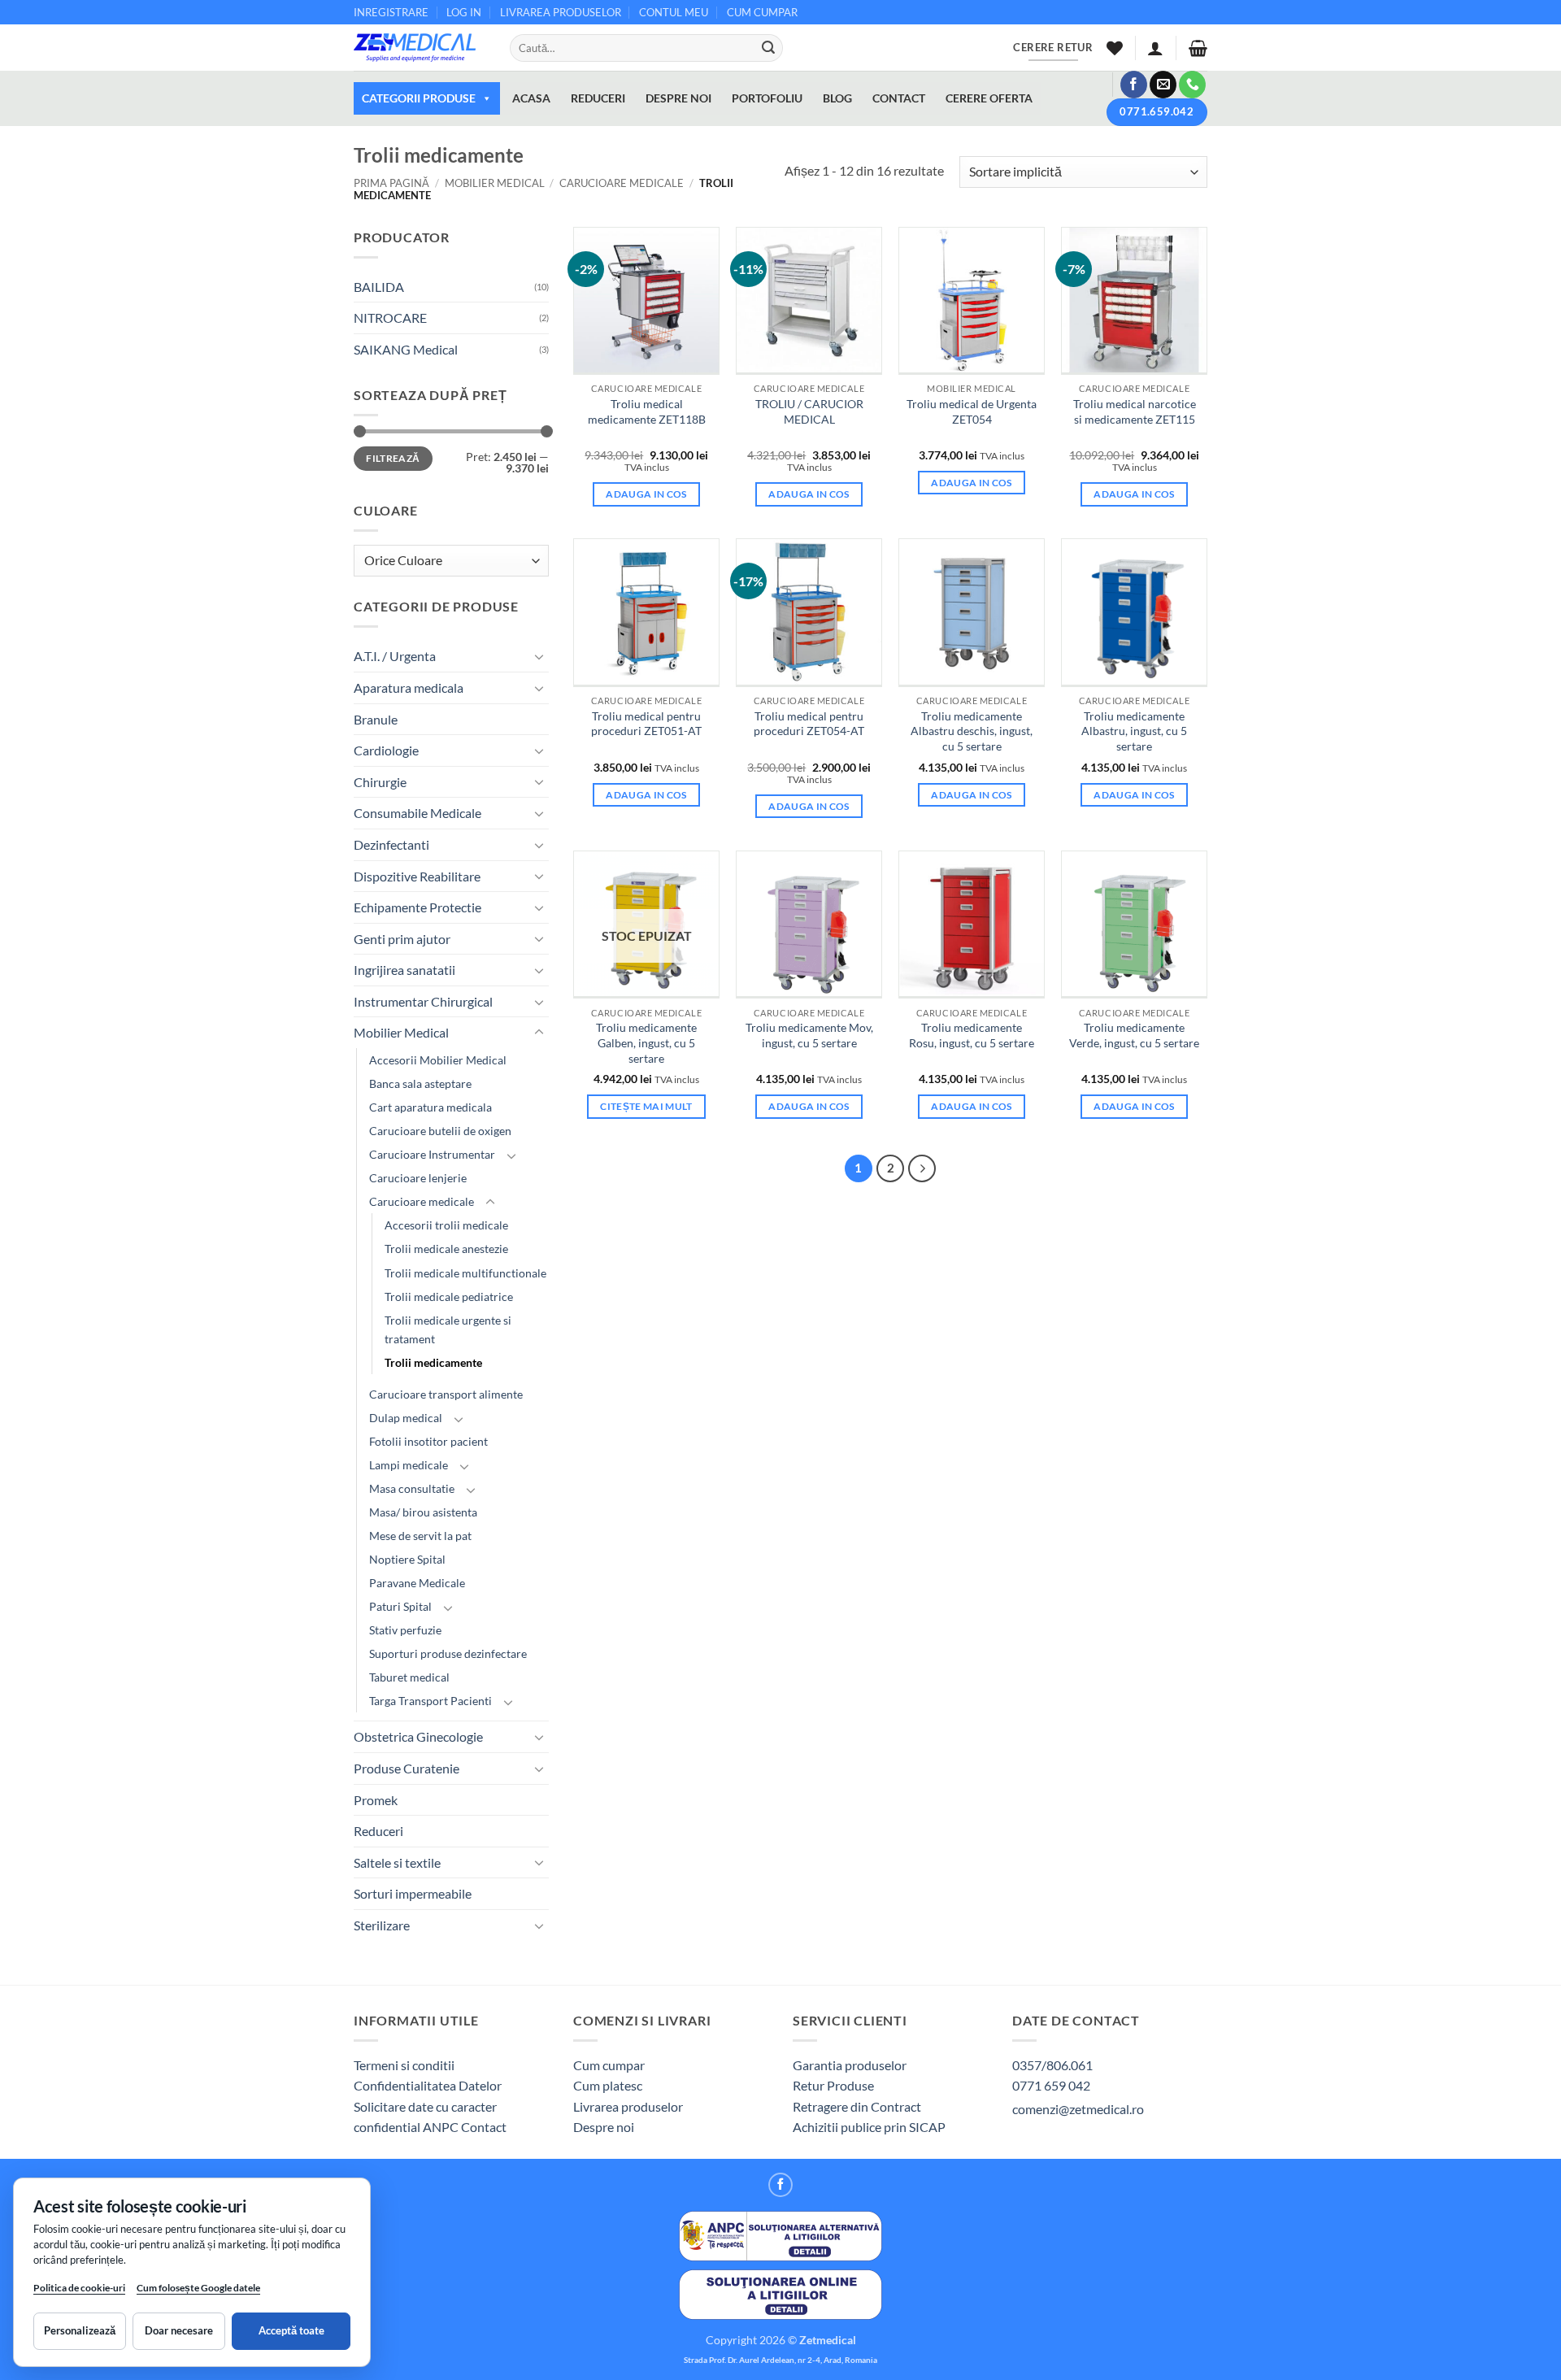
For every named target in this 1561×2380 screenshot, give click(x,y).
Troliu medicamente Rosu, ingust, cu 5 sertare (972, 1035)
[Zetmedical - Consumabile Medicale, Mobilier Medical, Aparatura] (420, 48)
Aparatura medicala (409, 687)
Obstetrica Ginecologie (418, 1736)
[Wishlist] (1115, 48)
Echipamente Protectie (417, 907)
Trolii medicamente (433, 1362)
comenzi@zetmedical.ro (1078, 2109)
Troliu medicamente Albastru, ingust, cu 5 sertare (1134, 731)
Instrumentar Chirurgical (423, 1001)
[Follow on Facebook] (1134, 85)
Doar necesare (179, 2330)
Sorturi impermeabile (413, 1893)
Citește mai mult (646, 1106)
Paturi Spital (400, 1606)
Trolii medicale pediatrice (449, 1297)
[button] (1155, 48)
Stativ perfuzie (405, 1630)
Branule (376, 719)
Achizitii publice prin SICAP (869, 2127)
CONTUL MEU (674, 12)
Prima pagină (391, 183)
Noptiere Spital (407, 1559)
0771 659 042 (1051, 2085)
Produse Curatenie (407, 1768)
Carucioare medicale (622, 183)
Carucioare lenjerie (418, 1178)
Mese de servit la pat (420, 1536)
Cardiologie (386, 750)
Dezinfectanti (391, 844)
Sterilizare (382, 1925)
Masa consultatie (412, 1488)
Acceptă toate (291, 2330)
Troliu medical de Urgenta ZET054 (972, 411)
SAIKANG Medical (406, 349)
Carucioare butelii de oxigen (440, 1131)
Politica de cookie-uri (79, 2288)
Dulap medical (406, 1418)
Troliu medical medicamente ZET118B (647, 411)
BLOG (837, 98)
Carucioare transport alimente (446, 1394)
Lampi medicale (409, 1465)
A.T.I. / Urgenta (395, 656)
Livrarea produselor (628, 2106)
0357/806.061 (1052, 2065)
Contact (484, 2127)
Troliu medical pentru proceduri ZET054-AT (809, 724)
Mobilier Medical (495, 183)
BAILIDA (379, 287)
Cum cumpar (609, 2065)
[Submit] (768, 48)
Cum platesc (608, 2085)
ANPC (442, 2127)
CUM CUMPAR (762, 12)
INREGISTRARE (391, 12)
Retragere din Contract (857, 2106)
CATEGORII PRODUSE (419, 98)
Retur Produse (833, 2085)
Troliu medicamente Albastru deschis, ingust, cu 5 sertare (972, 731)
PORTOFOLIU (767, 98)
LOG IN (464, 12)
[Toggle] (539, 656)
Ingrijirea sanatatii (404, 970)
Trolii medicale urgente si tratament (448, 1329)
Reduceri (378, 1831)
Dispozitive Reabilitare (417, 876)
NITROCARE (390, 318)
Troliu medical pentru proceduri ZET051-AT (646, 724)
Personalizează (80, 2330)
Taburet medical (409, 1677)
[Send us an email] (1163, 85)
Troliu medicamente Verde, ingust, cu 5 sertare (1134, 1035)
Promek (376, 1800)
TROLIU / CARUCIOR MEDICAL (809, 411)
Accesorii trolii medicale (446, 1225)
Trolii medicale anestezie (446, 1249)
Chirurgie (380, 782)
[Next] (922, 1168)
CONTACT (899, 98)
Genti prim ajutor (402, 939)
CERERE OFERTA (989, 98)
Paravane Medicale (417, 1583)
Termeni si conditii (404, 2065)
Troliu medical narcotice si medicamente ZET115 (1135, 411)
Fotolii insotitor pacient (428, 1441)
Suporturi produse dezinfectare (448, 1653)
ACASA (531, 98)
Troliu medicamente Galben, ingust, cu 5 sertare (646, 1042)
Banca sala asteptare (420, 1083)
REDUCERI (598, 98)
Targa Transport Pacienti (430, 1701)
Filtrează (393, 458)
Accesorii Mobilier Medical (438, 1060)
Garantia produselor (850, 2065)
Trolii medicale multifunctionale (465, 1273)
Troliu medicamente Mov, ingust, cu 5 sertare (809, 1035)
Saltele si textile (397, 1862)
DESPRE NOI (678, 98)
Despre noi (604, 2127)
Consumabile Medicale (417, 813)
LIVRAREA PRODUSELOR (561, 12)
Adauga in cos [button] (646, 494)
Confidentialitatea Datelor (428, 2085)
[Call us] (1192, 85)
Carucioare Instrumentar (432, 1154)
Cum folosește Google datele (198, 2291)
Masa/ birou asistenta (423, 1512)
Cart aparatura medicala (430, 1107)
